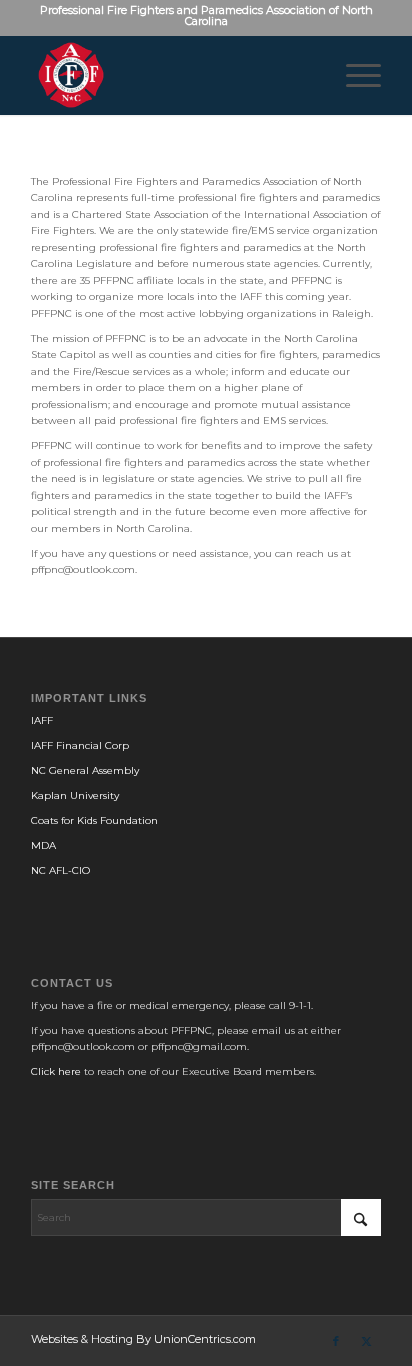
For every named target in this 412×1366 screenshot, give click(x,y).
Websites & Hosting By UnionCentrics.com (143, 1339)
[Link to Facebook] (336, 1341)
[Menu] (353, 75)
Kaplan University (75, 795)
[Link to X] (366, 1341)
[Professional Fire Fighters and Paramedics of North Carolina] (171, 75)
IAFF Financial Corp (80, 745)
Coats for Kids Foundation (94, 820)
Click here (56, 1071)
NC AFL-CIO (60, 870)
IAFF (42, 720)
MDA (43, 845)
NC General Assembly (85, 770)
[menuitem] (353, 75)
